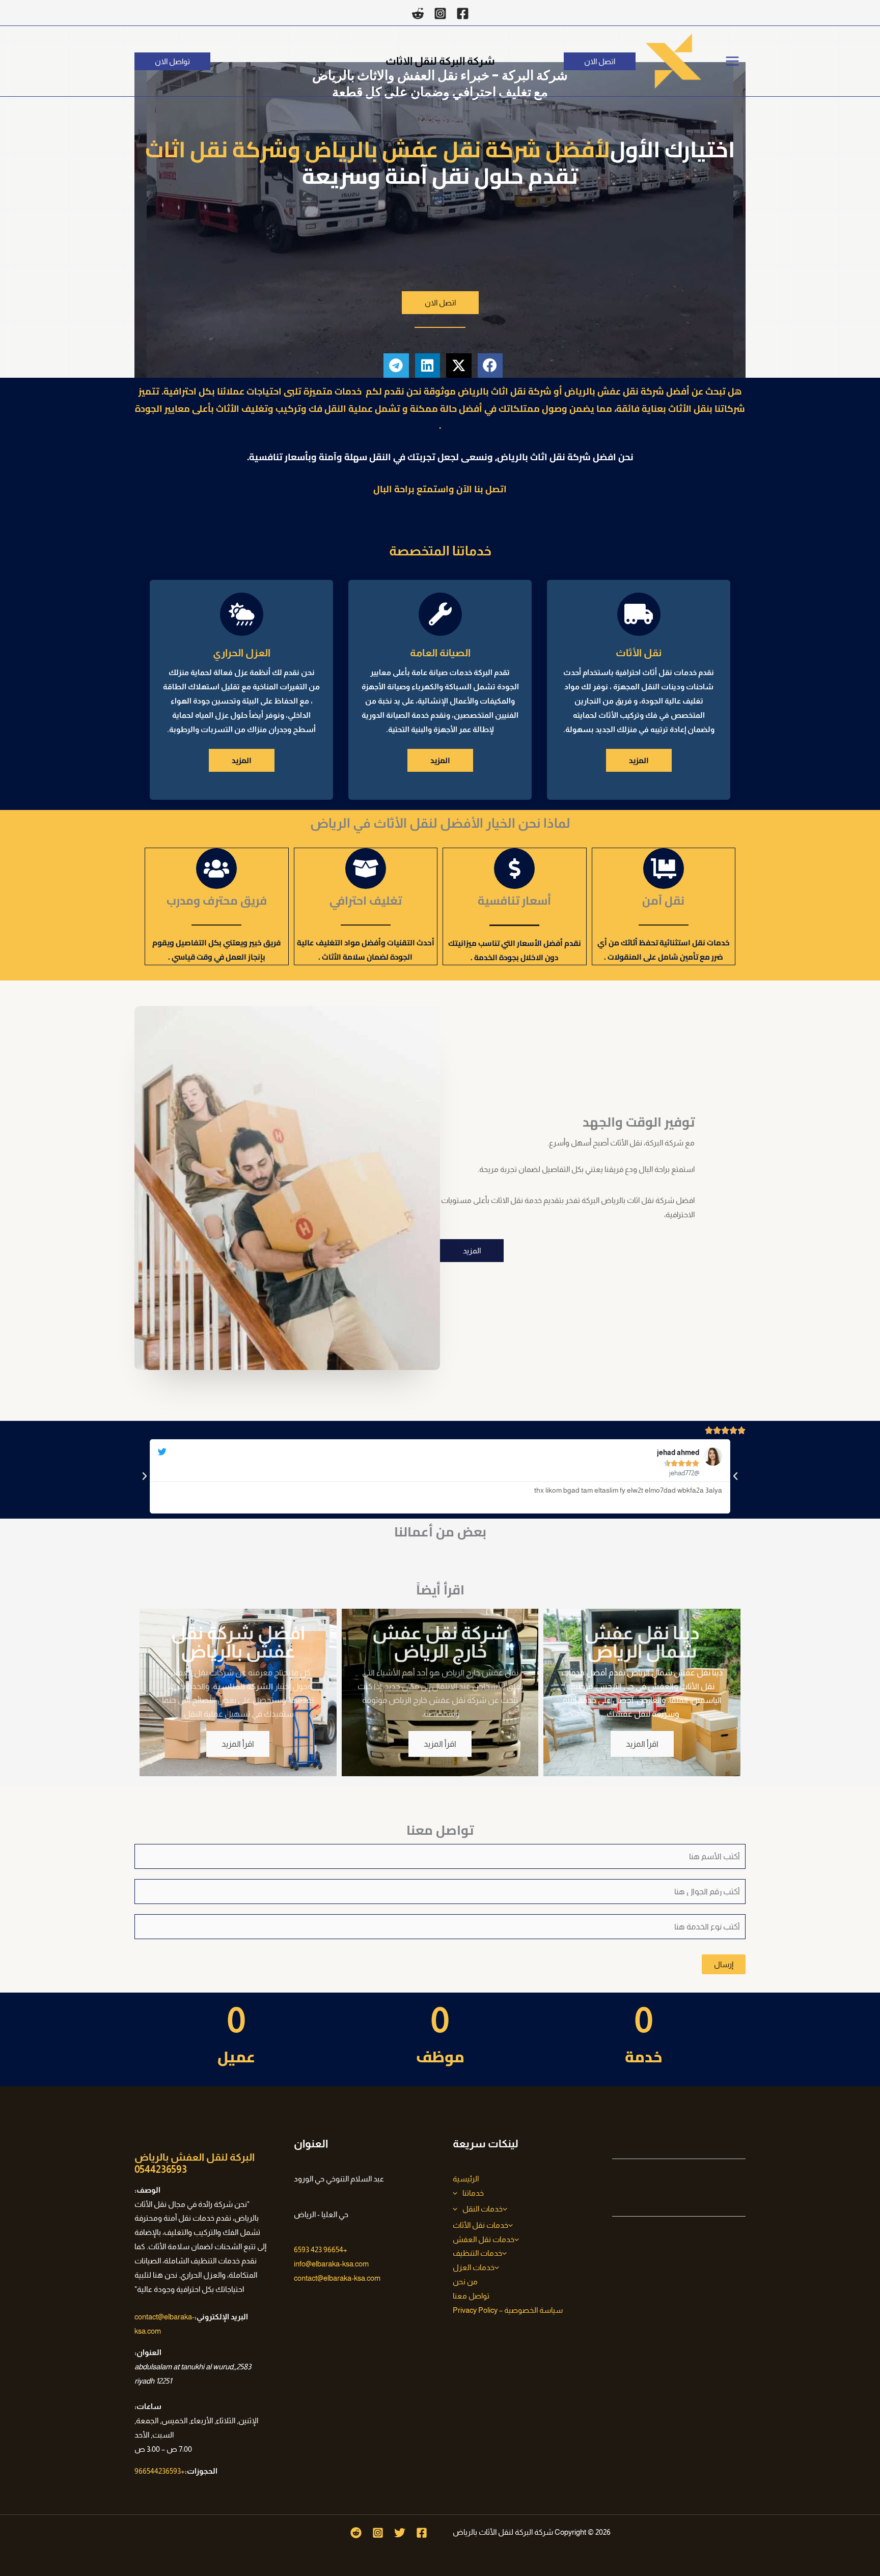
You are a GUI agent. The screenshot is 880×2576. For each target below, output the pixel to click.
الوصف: (147, 2190)
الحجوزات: (201, 2471)
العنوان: (148, 2352)
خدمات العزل (474, 2267)
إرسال (724, 1964)
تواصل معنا (471, 2296)
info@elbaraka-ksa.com (331, 2264)
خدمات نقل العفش (484, 2239)
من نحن (465, 2281)
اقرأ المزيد (642, 1744)
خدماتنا (473, 2193)
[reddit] (418, 13)
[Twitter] (400, 2533)
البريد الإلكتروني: (221, 2317)
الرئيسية (466, 2179)
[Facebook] (463, 13)
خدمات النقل (483, 2209)
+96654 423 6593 (321, 2249)
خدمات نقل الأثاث (480, 2225)
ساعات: (148, 2406)
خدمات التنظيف (477, 2253)
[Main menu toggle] (733, 61)
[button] (600, 61)
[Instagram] (440, 13)
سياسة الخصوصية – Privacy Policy (508, 2310)
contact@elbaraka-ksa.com (337, 2278)
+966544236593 (160, 2471)
